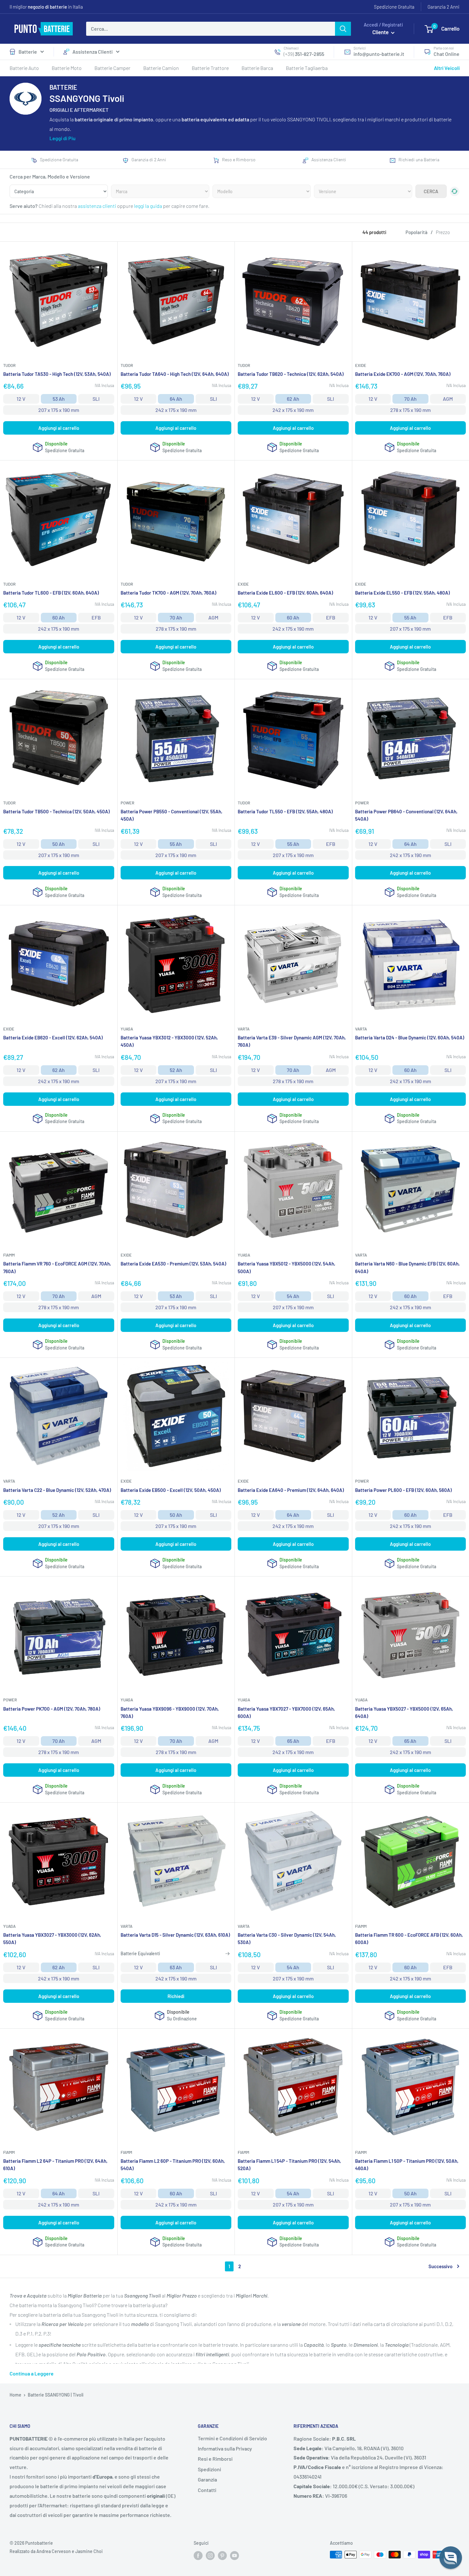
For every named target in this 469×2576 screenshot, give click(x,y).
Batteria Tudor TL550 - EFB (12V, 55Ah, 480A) (285, 811)
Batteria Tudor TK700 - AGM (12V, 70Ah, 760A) (168, 593)
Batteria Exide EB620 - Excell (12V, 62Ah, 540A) (53, 1037)
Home (15, 2395)
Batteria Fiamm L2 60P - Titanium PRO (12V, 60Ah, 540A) (173, 2165)
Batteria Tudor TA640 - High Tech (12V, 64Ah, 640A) (175, 374)
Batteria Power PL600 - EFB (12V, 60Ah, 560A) (403, 1490)
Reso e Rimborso (239, 160)
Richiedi (176, 1996)
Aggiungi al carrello (59, 428)
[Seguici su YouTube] (234, 2555)
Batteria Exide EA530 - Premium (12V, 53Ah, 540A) (173, 1264)
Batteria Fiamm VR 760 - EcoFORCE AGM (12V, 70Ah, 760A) (57, 1267)
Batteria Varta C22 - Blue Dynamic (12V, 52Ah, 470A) (57, 1490)
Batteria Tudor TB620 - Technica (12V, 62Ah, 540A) (291, 374)
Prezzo (443, 232)
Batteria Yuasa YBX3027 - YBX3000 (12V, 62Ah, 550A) (52, 1938)
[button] (451, 2558)
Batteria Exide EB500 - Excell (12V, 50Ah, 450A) (171, 1490)
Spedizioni (209, 2469)
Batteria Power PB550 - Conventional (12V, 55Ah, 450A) (171, 815)
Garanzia (207, 2479)
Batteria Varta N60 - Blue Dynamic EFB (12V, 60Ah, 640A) (407, 1267)
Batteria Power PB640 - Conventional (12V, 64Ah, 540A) (406, 815)
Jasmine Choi (89, 2551)
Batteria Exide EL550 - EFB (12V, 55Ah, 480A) (402, 593)
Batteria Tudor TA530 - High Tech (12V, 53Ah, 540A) (57, 374)
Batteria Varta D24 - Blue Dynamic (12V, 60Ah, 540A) (410, 1037)
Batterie (28, 52)
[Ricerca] (343, 29)
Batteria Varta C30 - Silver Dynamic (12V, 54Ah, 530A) (287, 1938)
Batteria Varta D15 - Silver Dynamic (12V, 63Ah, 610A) (175, 1935)
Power (127, 803)
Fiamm (9, 1255)
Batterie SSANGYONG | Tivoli (56, 2395)
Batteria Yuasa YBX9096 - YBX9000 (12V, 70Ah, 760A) (170, 1712)
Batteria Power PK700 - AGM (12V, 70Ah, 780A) (52, 1709)
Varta (244, 1029)
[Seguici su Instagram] (210, 2555)
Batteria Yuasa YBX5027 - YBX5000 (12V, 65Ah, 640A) (404, 1712)
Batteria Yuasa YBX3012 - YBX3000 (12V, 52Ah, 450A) (169, 1041)
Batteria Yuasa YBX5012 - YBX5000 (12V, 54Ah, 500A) (287, 1267)
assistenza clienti (97, 206)
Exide (361, 365)
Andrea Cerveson (54, 2551)
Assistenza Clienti (93, 52)
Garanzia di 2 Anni (149, 160)
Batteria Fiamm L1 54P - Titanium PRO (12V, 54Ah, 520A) (289, 2165)
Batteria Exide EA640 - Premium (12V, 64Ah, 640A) (291, 1490)
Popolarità (417, 232)
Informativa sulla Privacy (225, 2448)
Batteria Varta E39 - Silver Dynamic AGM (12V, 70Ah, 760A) (292, 1041)
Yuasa (127, 1029)
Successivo (440, 2266)
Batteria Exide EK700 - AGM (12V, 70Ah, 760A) (403, 374)
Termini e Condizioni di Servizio (232, 2438)
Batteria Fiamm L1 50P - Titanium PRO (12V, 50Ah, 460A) (407, 2165)
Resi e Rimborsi (215, 2459)
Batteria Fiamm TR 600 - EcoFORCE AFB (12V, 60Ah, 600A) (409, 1938)
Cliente (381, 32)
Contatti (207, 2490)
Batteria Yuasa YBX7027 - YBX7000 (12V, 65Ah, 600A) (286, 1712)
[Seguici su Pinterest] (222, 2555)
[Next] (454, 245)
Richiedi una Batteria (419, 160)
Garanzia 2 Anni (443, 7)
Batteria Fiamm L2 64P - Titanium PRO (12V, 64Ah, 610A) (55, 2165)
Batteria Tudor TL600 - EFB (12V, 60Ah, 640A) (51, 593)
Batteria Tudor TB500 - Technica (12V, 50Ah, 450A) (56, 811)
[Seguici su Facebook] (198, 2555)
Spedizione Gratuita (394, 7)
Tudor (9, 365)
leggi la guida (148, 206)
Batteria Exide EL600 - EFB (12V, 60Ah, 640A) (285, 593)
